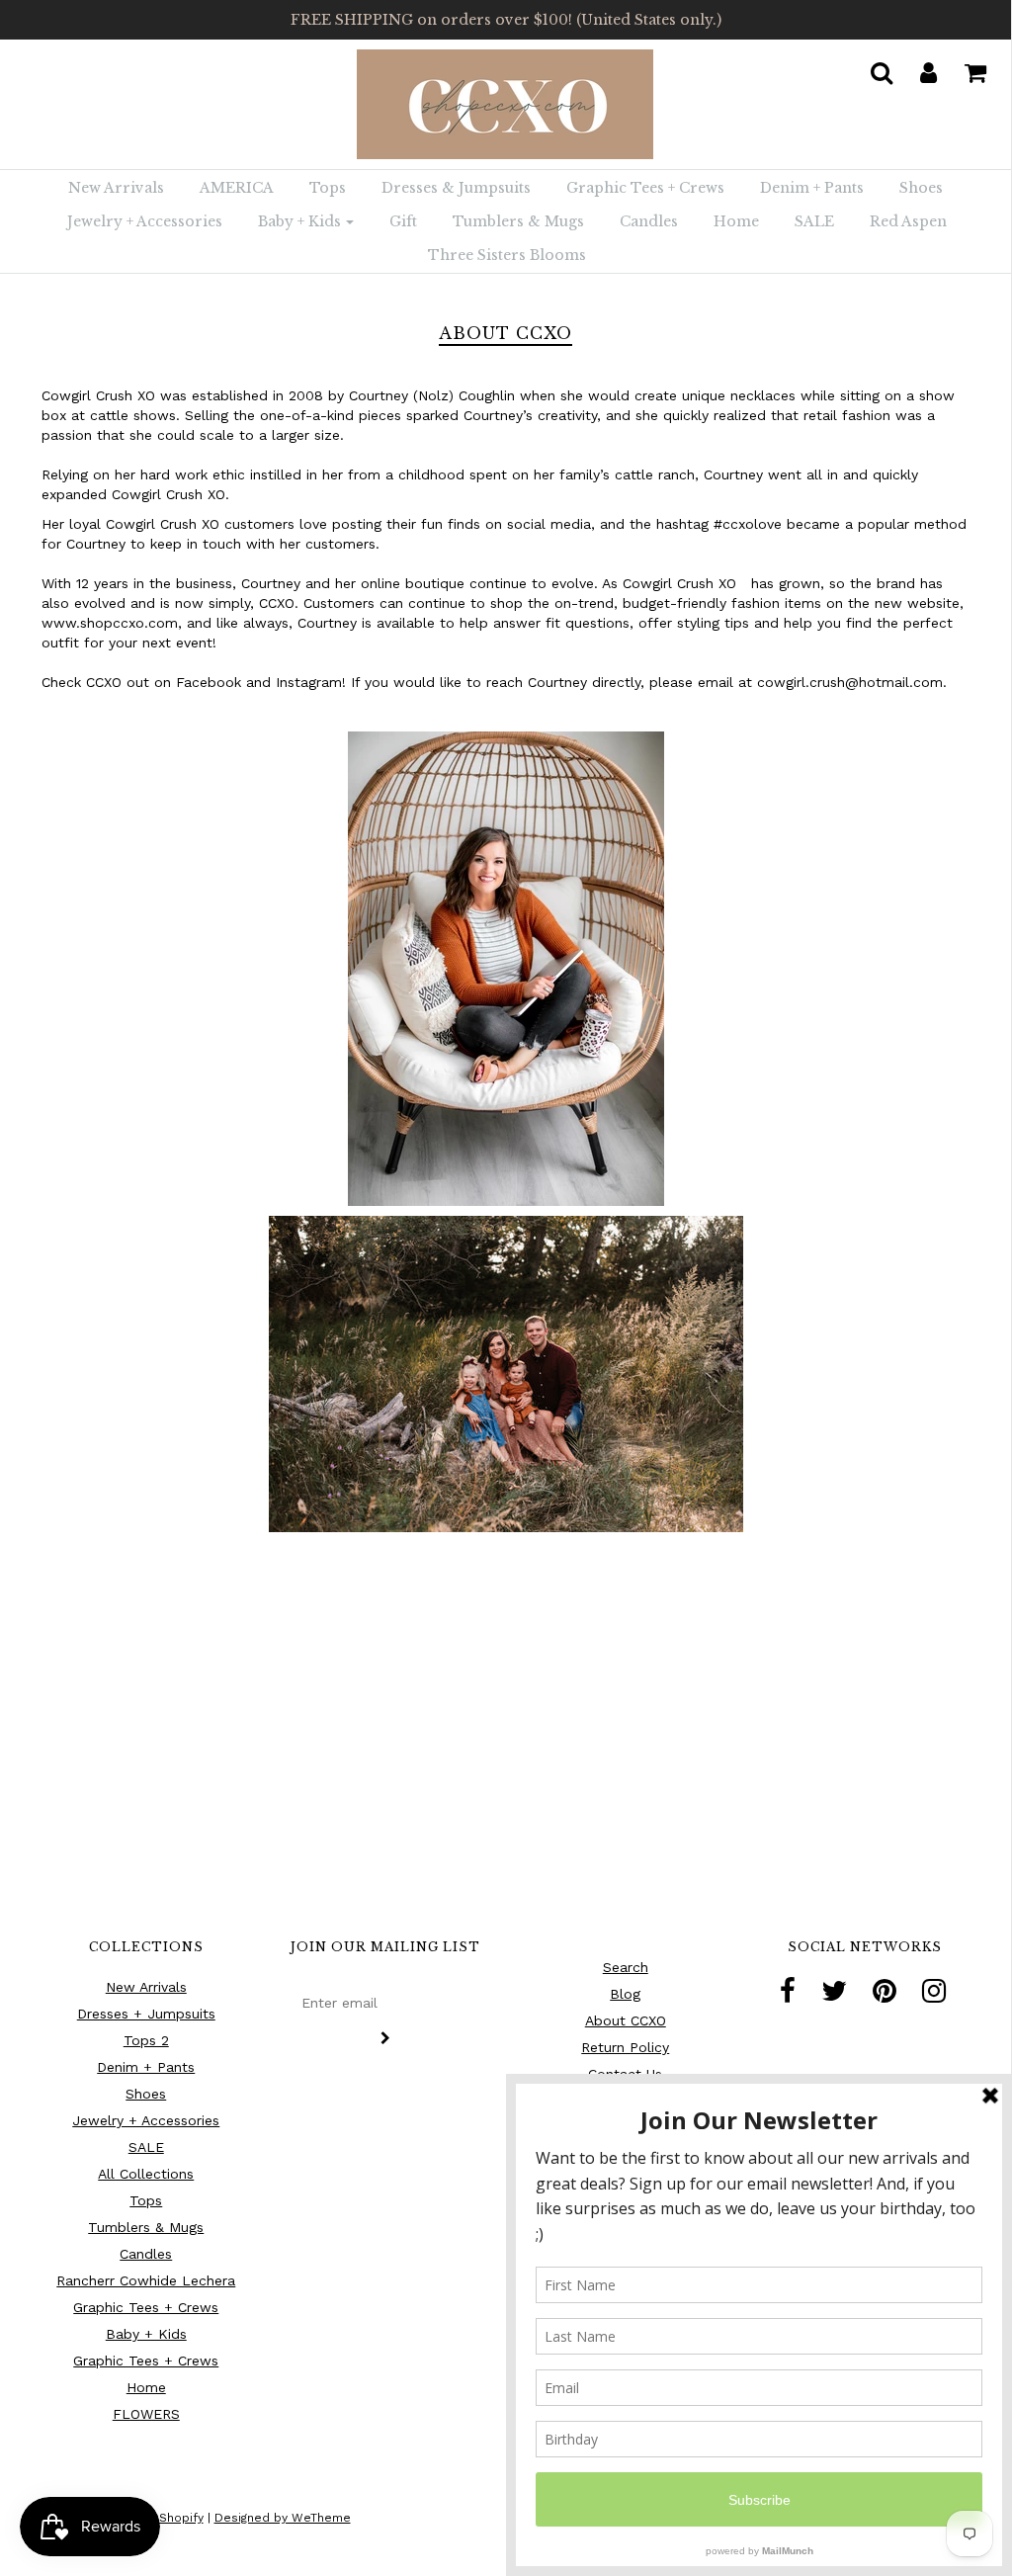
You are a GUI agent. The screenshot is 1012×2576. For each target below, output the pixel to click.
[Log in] (916, 67)
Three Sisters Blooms (507, 255)
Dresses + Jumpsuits (146, 2014)
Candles (649, 221)
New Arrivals (116, 188)
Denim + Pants (812, 188)
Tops (328, 188)
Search (626, 1967)
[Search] (869, 67)
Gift (403, 221)
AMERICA (237, 188)
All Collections (146, 2174)
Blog (625, 1994)
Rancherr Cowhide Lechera (146, 2280)
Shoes (921, 188)
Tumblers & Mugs (518, 221)
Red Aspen (908, 221)
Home (736, 221)
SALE (814, 221)
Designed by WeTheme (283, 2518)
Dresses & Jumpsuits (456, 188)
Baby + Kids (146, 2334)
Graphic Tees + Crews (645, 188)
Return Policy (625, 2047)
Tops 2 (146, 2040)
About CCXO (626, 2020)
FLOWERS (146, 2414)
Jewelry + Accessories (145, 221)
